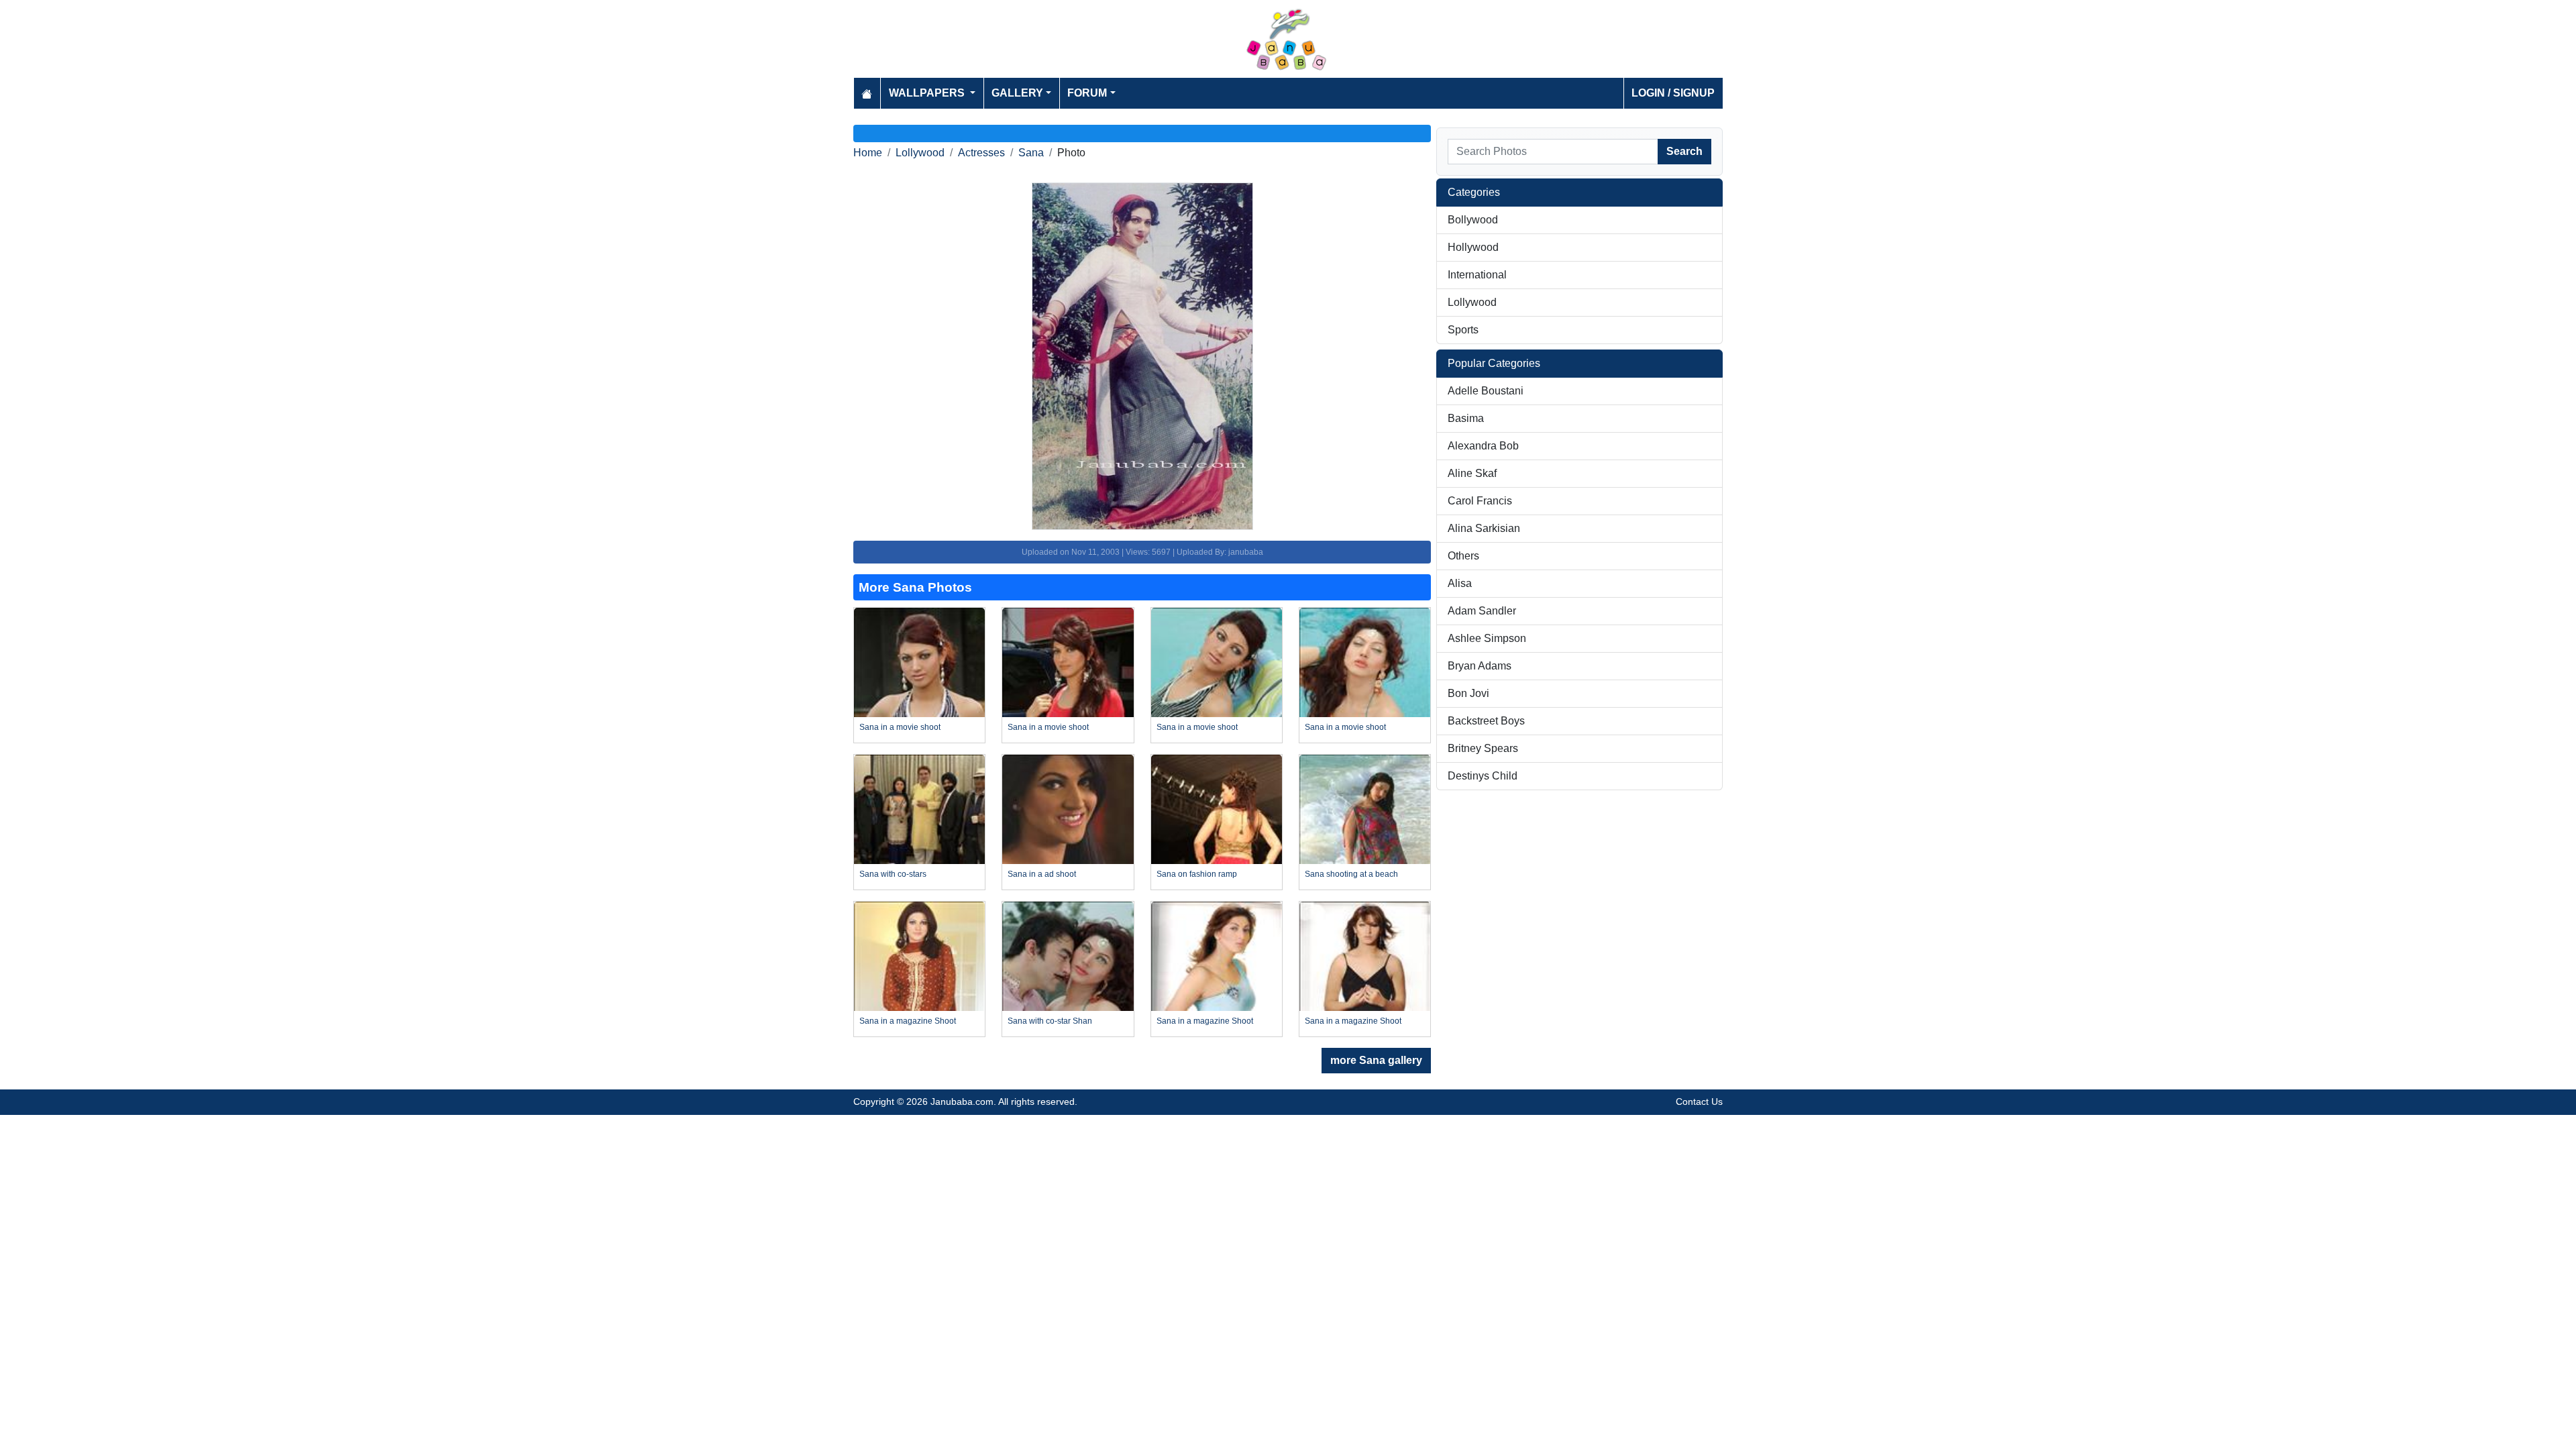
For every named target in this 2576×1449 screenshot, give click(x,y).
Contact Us (1699, 1102)
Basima (1466, 418)
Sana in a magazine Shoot (908, 1021)
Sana (1031, 153)
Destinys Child (1483, 776)
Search (1684, 151)
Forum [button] (1087, 93)
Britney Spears (1483, 748)
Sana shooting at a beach (1351, 874)
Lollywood (920, 153)
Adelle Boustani (1486, 391)
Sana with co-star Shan (1050, 1021)
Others (1463, 556)
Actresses (981, 153)
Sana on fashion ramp (1197, 874)
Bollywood (1473, 220)
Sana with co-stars (893, 874)
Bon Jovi (1468, 693)
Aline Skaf (1472, 473)
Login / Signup (1673, 93)
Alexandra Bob (1483, 446)
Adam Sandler (1482, 611)
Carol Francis (1480, 501)
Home (868, 153)
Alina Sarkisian (1484, 528)
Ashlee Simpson (1487, 638)
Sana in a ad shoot (1042, 874)
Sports (1463, 330)
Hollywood (1473, 247)
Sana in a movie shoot (900, 727)
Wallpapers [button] (928, 93)
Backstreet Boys (1486, 721)
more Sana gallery (1376, 1060)
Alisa (1460, 583)
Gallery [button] (1017, 93)
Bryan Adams (1480, 666)
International (1477, 275)
